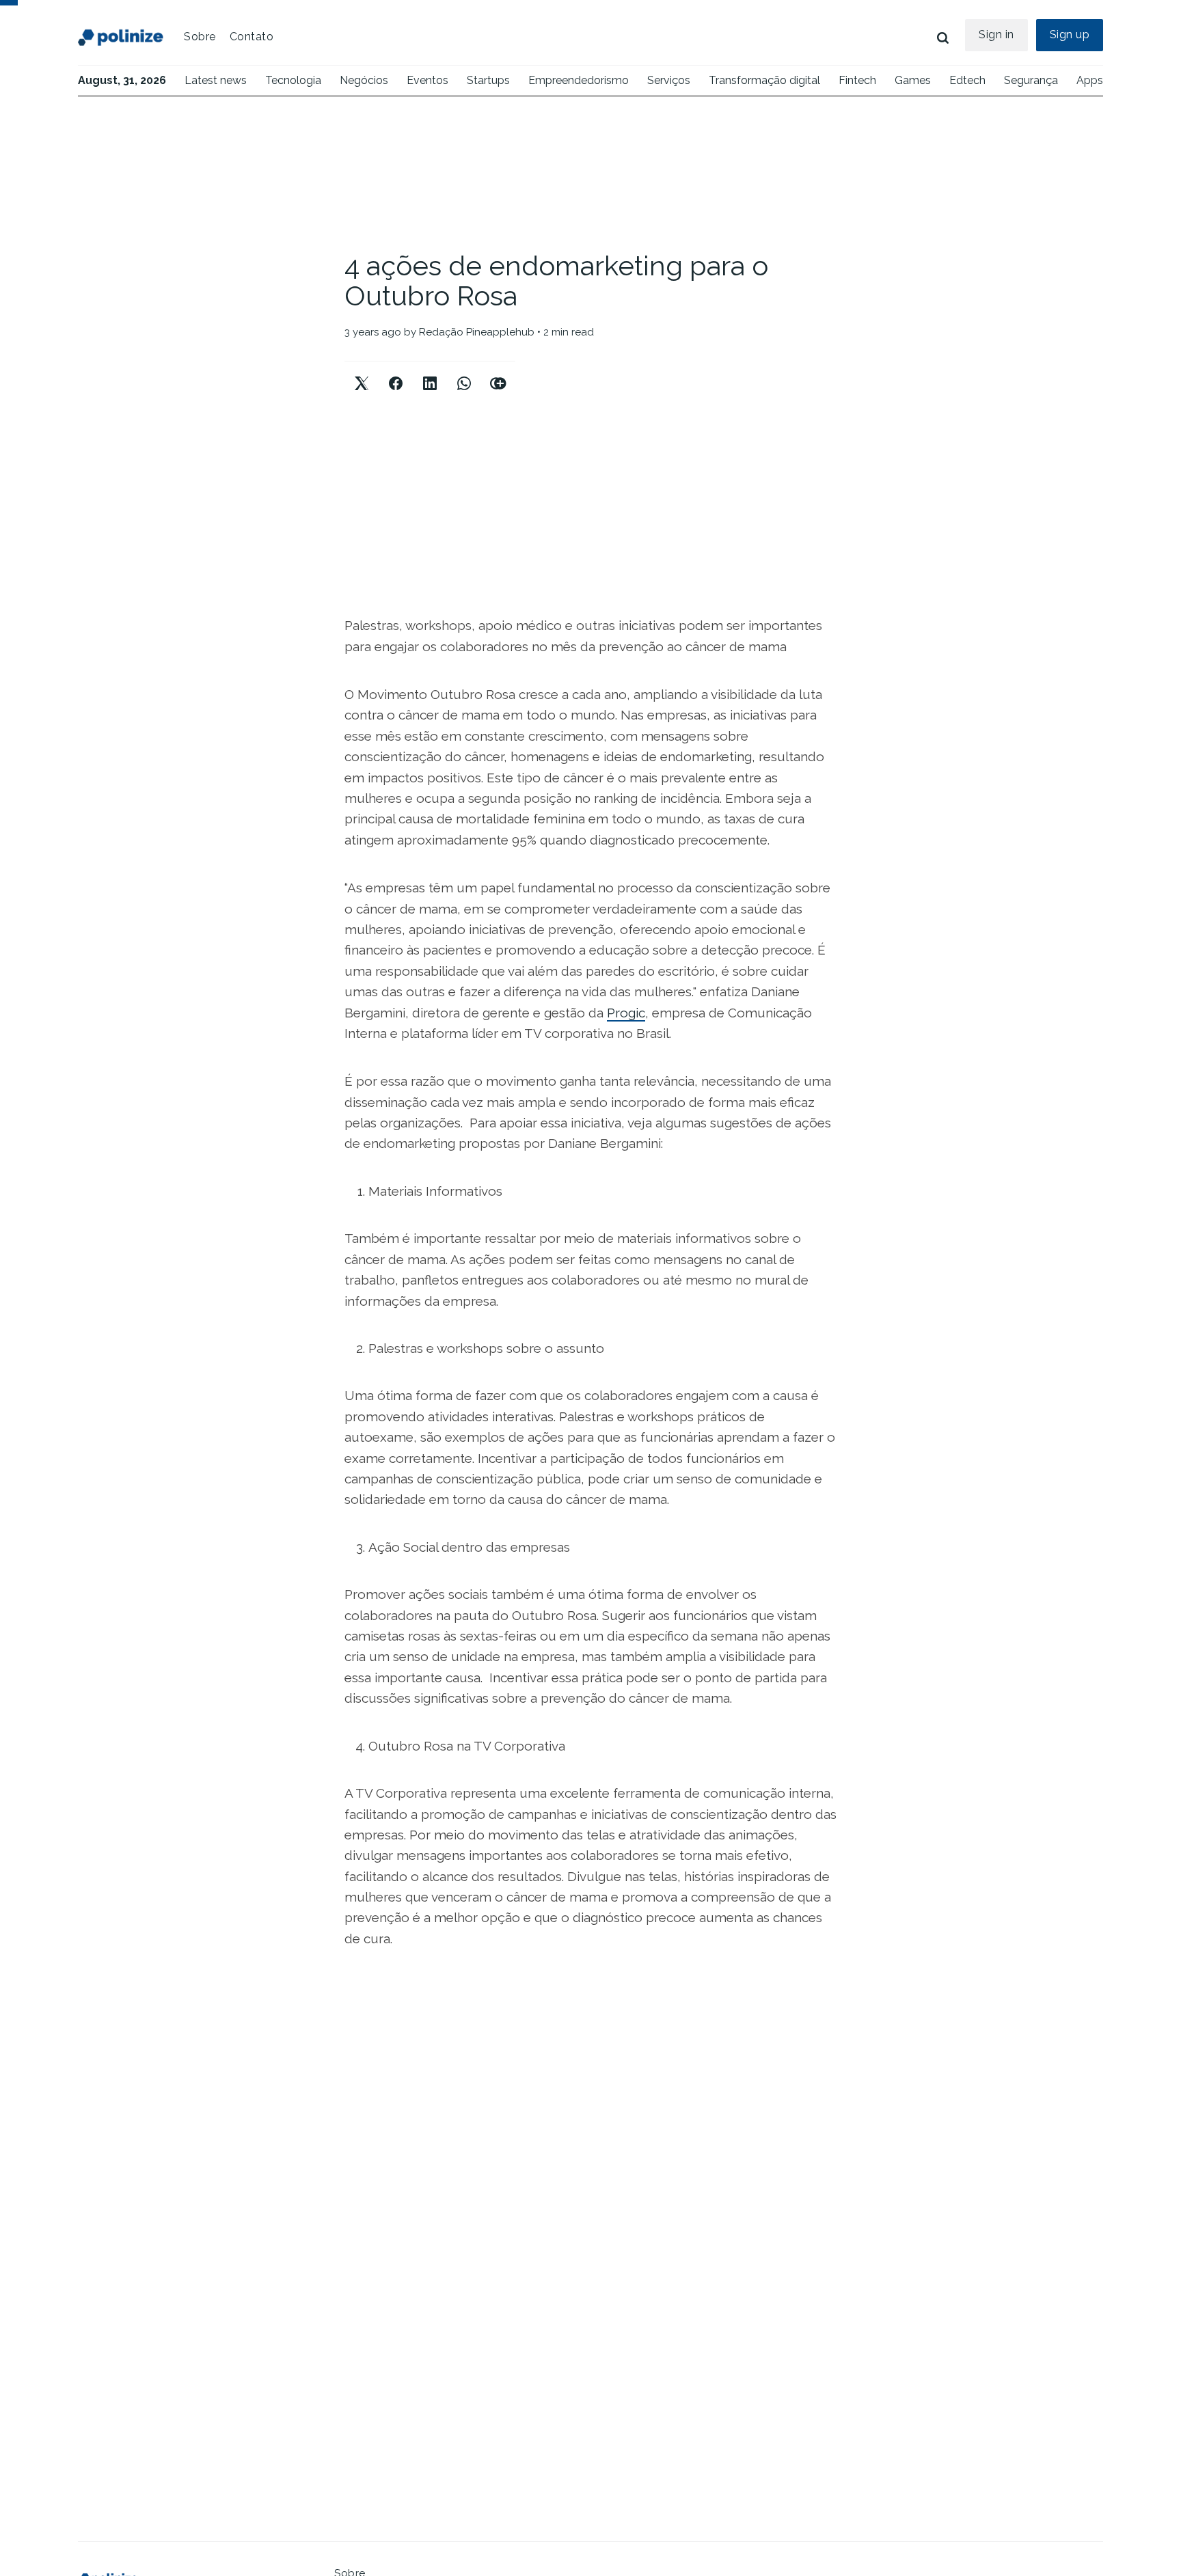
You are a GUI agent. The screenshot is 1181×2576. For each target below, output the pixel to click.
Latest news (216, 80)
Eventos (427, 80)
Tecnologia (293, 80)
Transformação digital (764, 80)
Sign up (1070, 35)
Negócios (364, 80)
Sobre (200, 37)
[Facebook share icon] (396, 372)
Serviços (669, 80)
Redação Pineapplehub (477, 332)
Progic (626, 1013)
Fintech (857, 80)
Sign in (996, 35)
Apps (1090, 80)
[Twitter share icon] (362, 372)
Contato (252, 37)
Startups (488, 80)
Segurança (1031, 80)
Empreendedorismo (579, 80)
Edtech (967, 80)
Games (913, 80)
